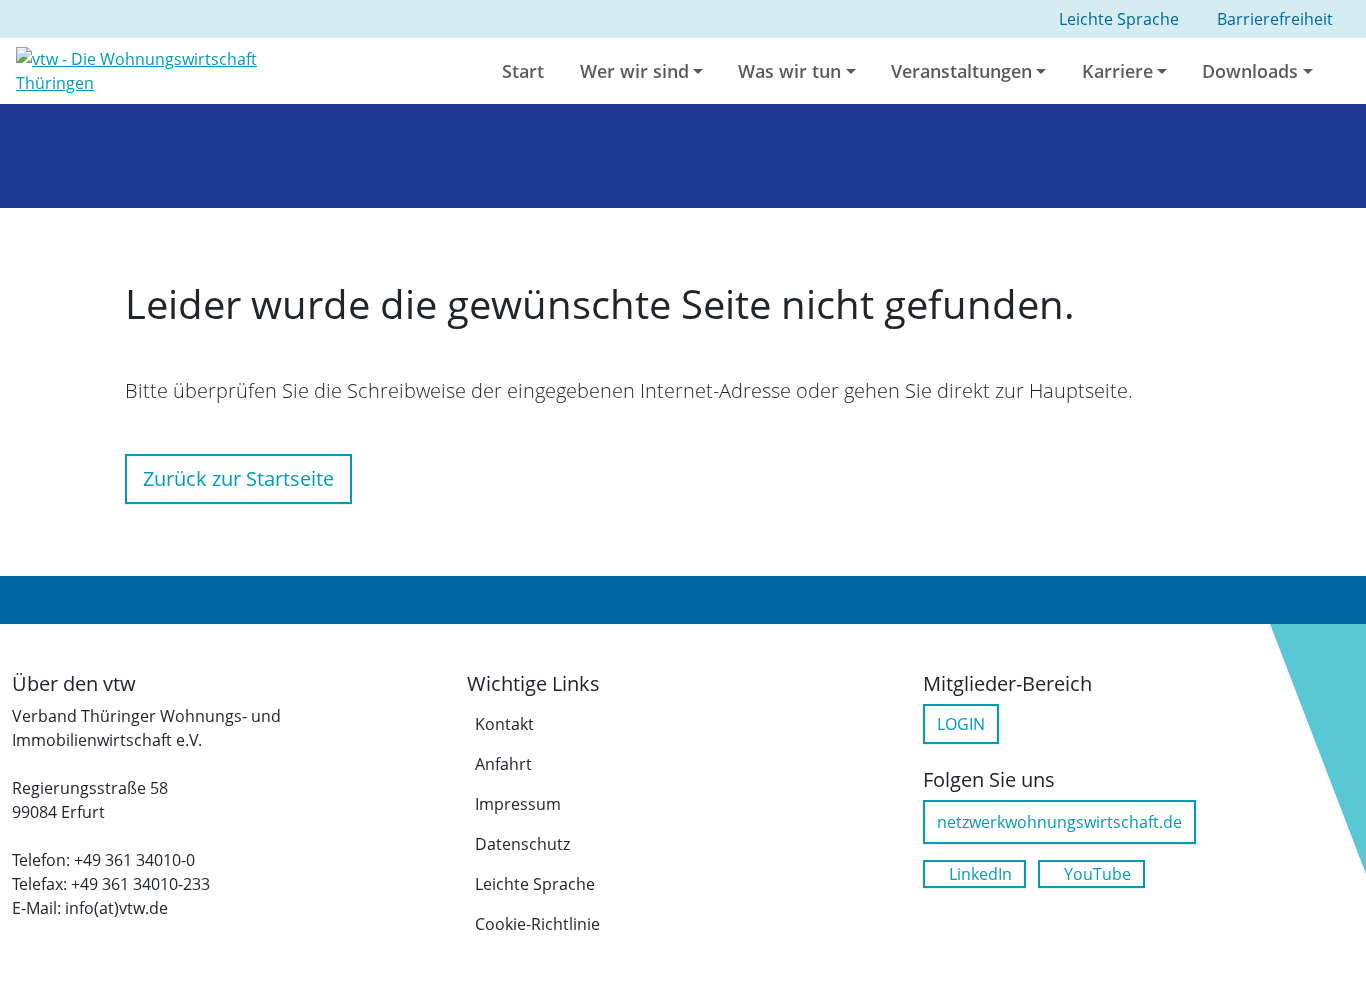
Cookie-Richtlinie (537, 924)
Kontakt (504, 724)
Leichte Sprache (535, 884)
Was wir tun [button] (789, 71)
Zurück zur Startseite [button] (238, 478)
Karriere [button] (1117, 71)
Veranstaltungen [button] (961, 71)
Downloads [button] (1250, 71)
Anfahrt (503, 764)
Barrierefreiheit (1275, 19)
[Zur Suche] (1353, 71)
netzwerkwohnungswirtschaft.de (1059, 822)
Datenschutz (522, 844)
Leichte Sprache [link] (1119, 19)
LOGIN (961, 724)
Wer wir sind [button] (634, 71)
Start (523, 71)
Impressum (518, 804)
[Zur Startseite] (171, 69)
